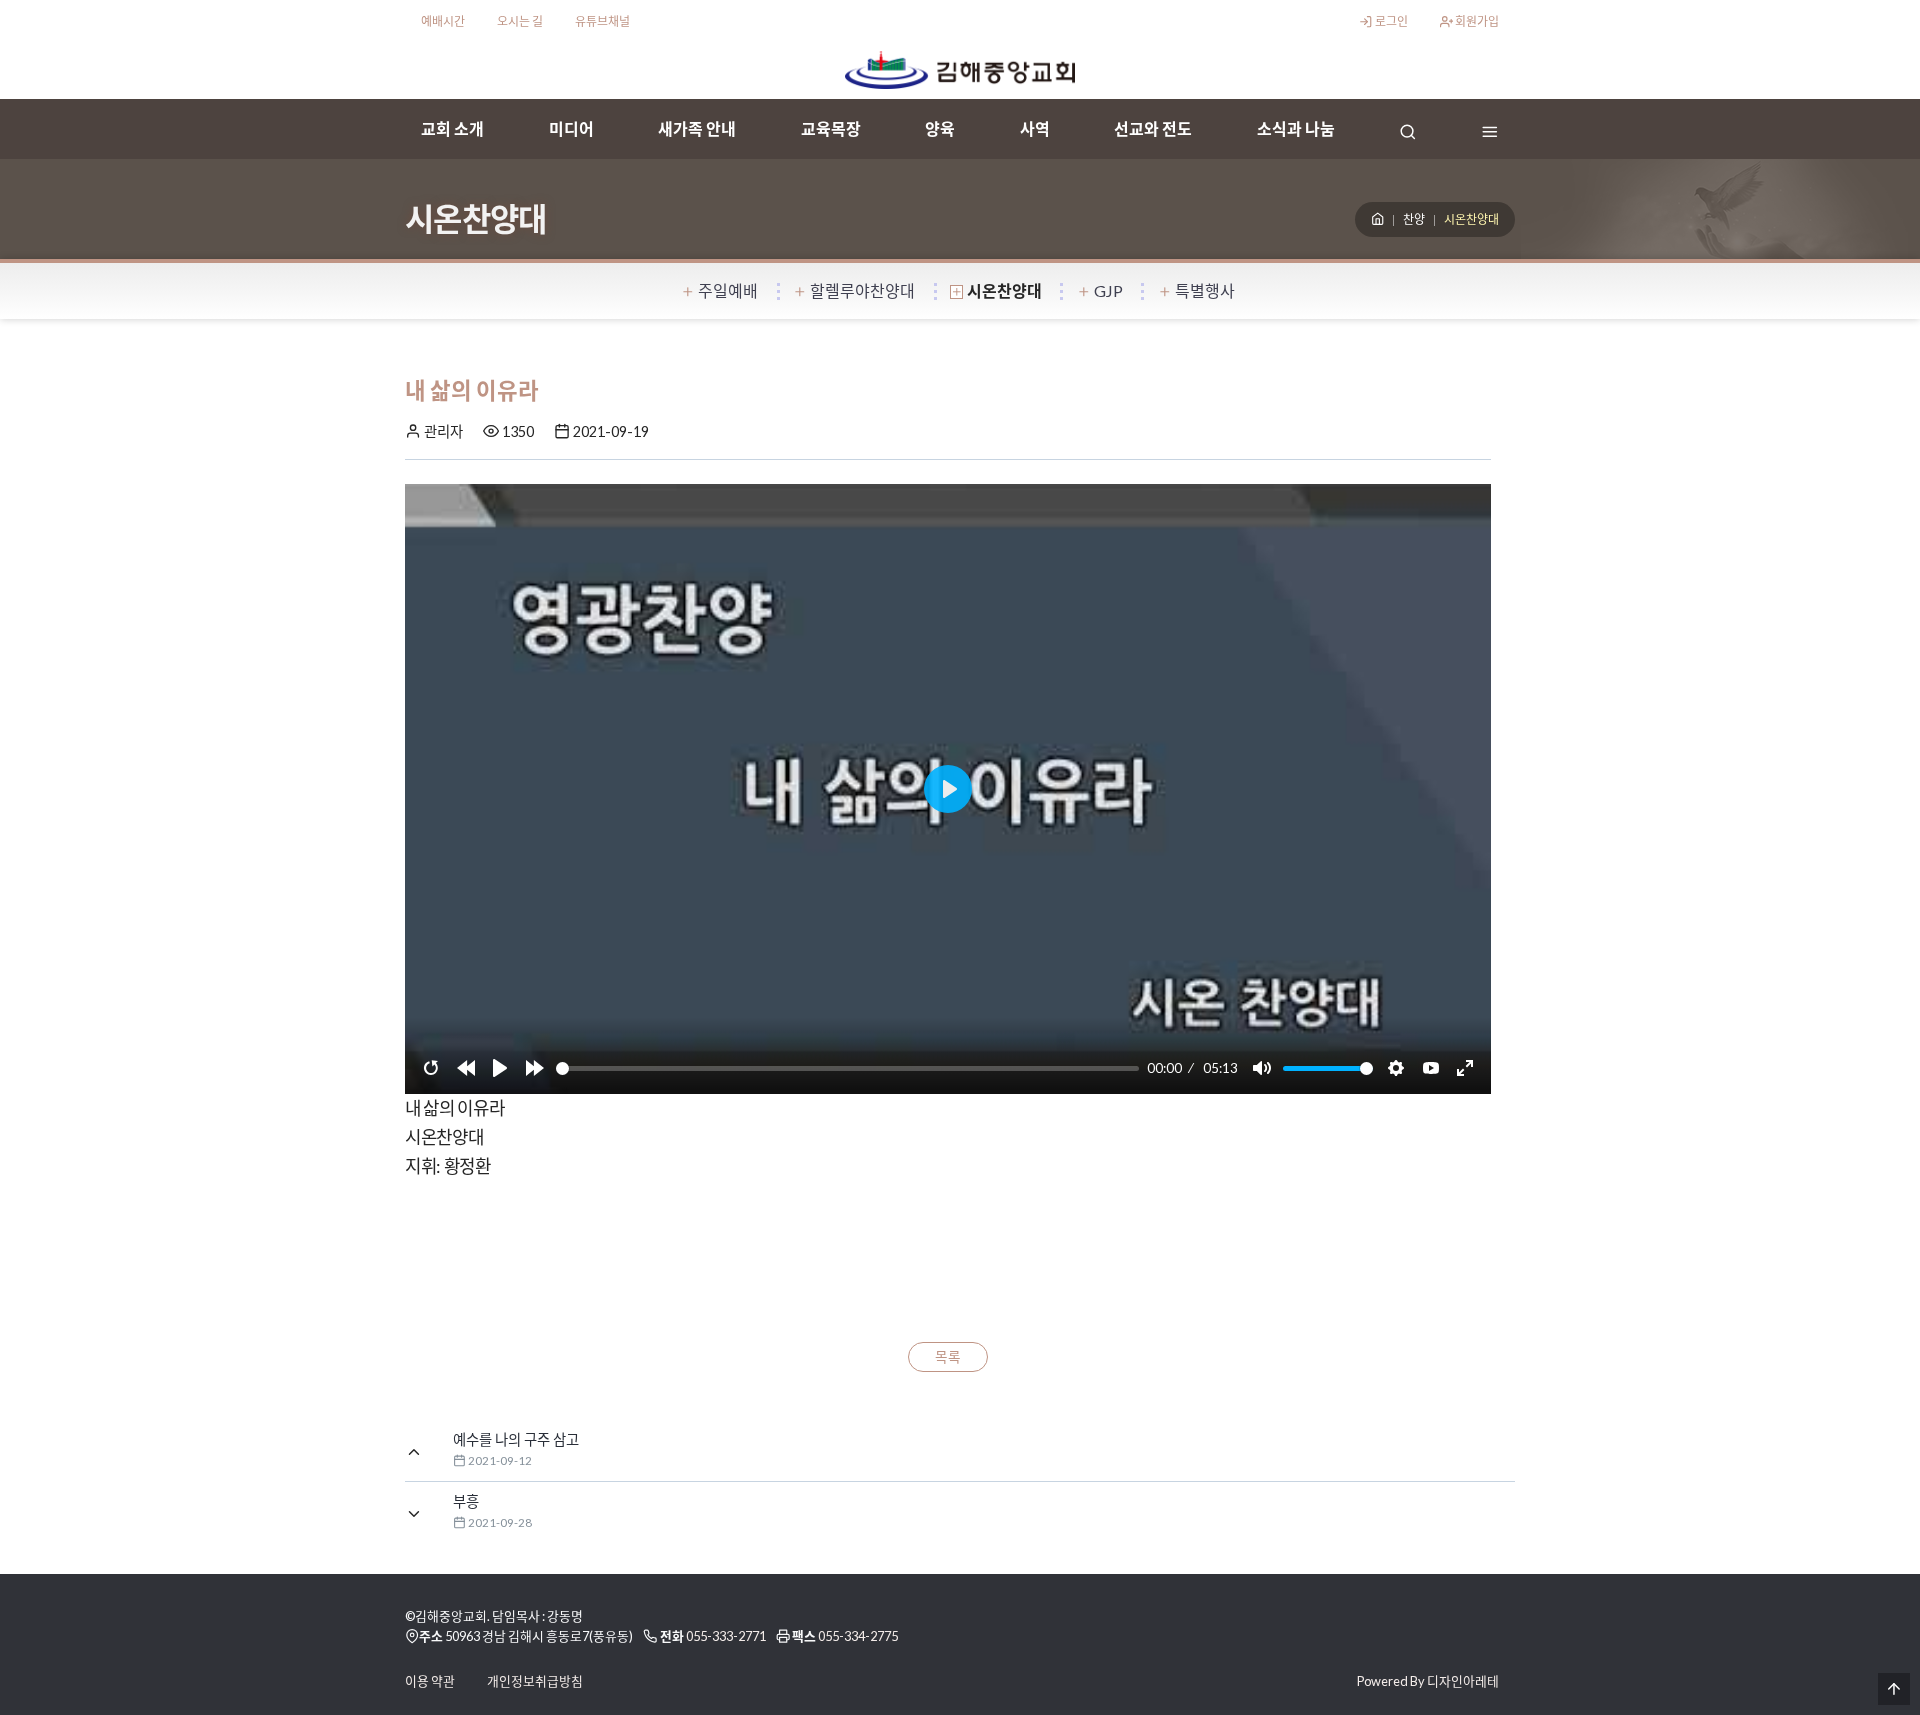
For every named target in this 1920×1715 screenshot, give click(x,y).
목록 (948, 1357)
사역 (1035, 128)
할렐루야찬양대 (862, 290)
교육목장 (831, 128)
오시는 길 (520, 21)
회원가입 (1476, 21)
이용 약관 (430, 1681)
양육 (940, 128)
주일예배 (728, 290)
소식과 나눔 (1296, 128)
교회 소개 (452, 128)
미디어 (571, 128)
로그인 (1390, 21)
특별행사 (1205, 290)
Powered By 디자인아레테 (1428, 1681)
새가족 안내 (697, 128)
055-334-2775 (858, 1636)
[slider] (848, 1068)
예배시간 (443, 21)
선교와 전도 (1153, 128)
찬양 (1414, 219)
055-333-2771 (726, 1636)
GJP (1108, 290)
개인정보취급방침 (535, 1681)
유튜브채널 (602, 21)
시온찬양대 (1004, 290)
